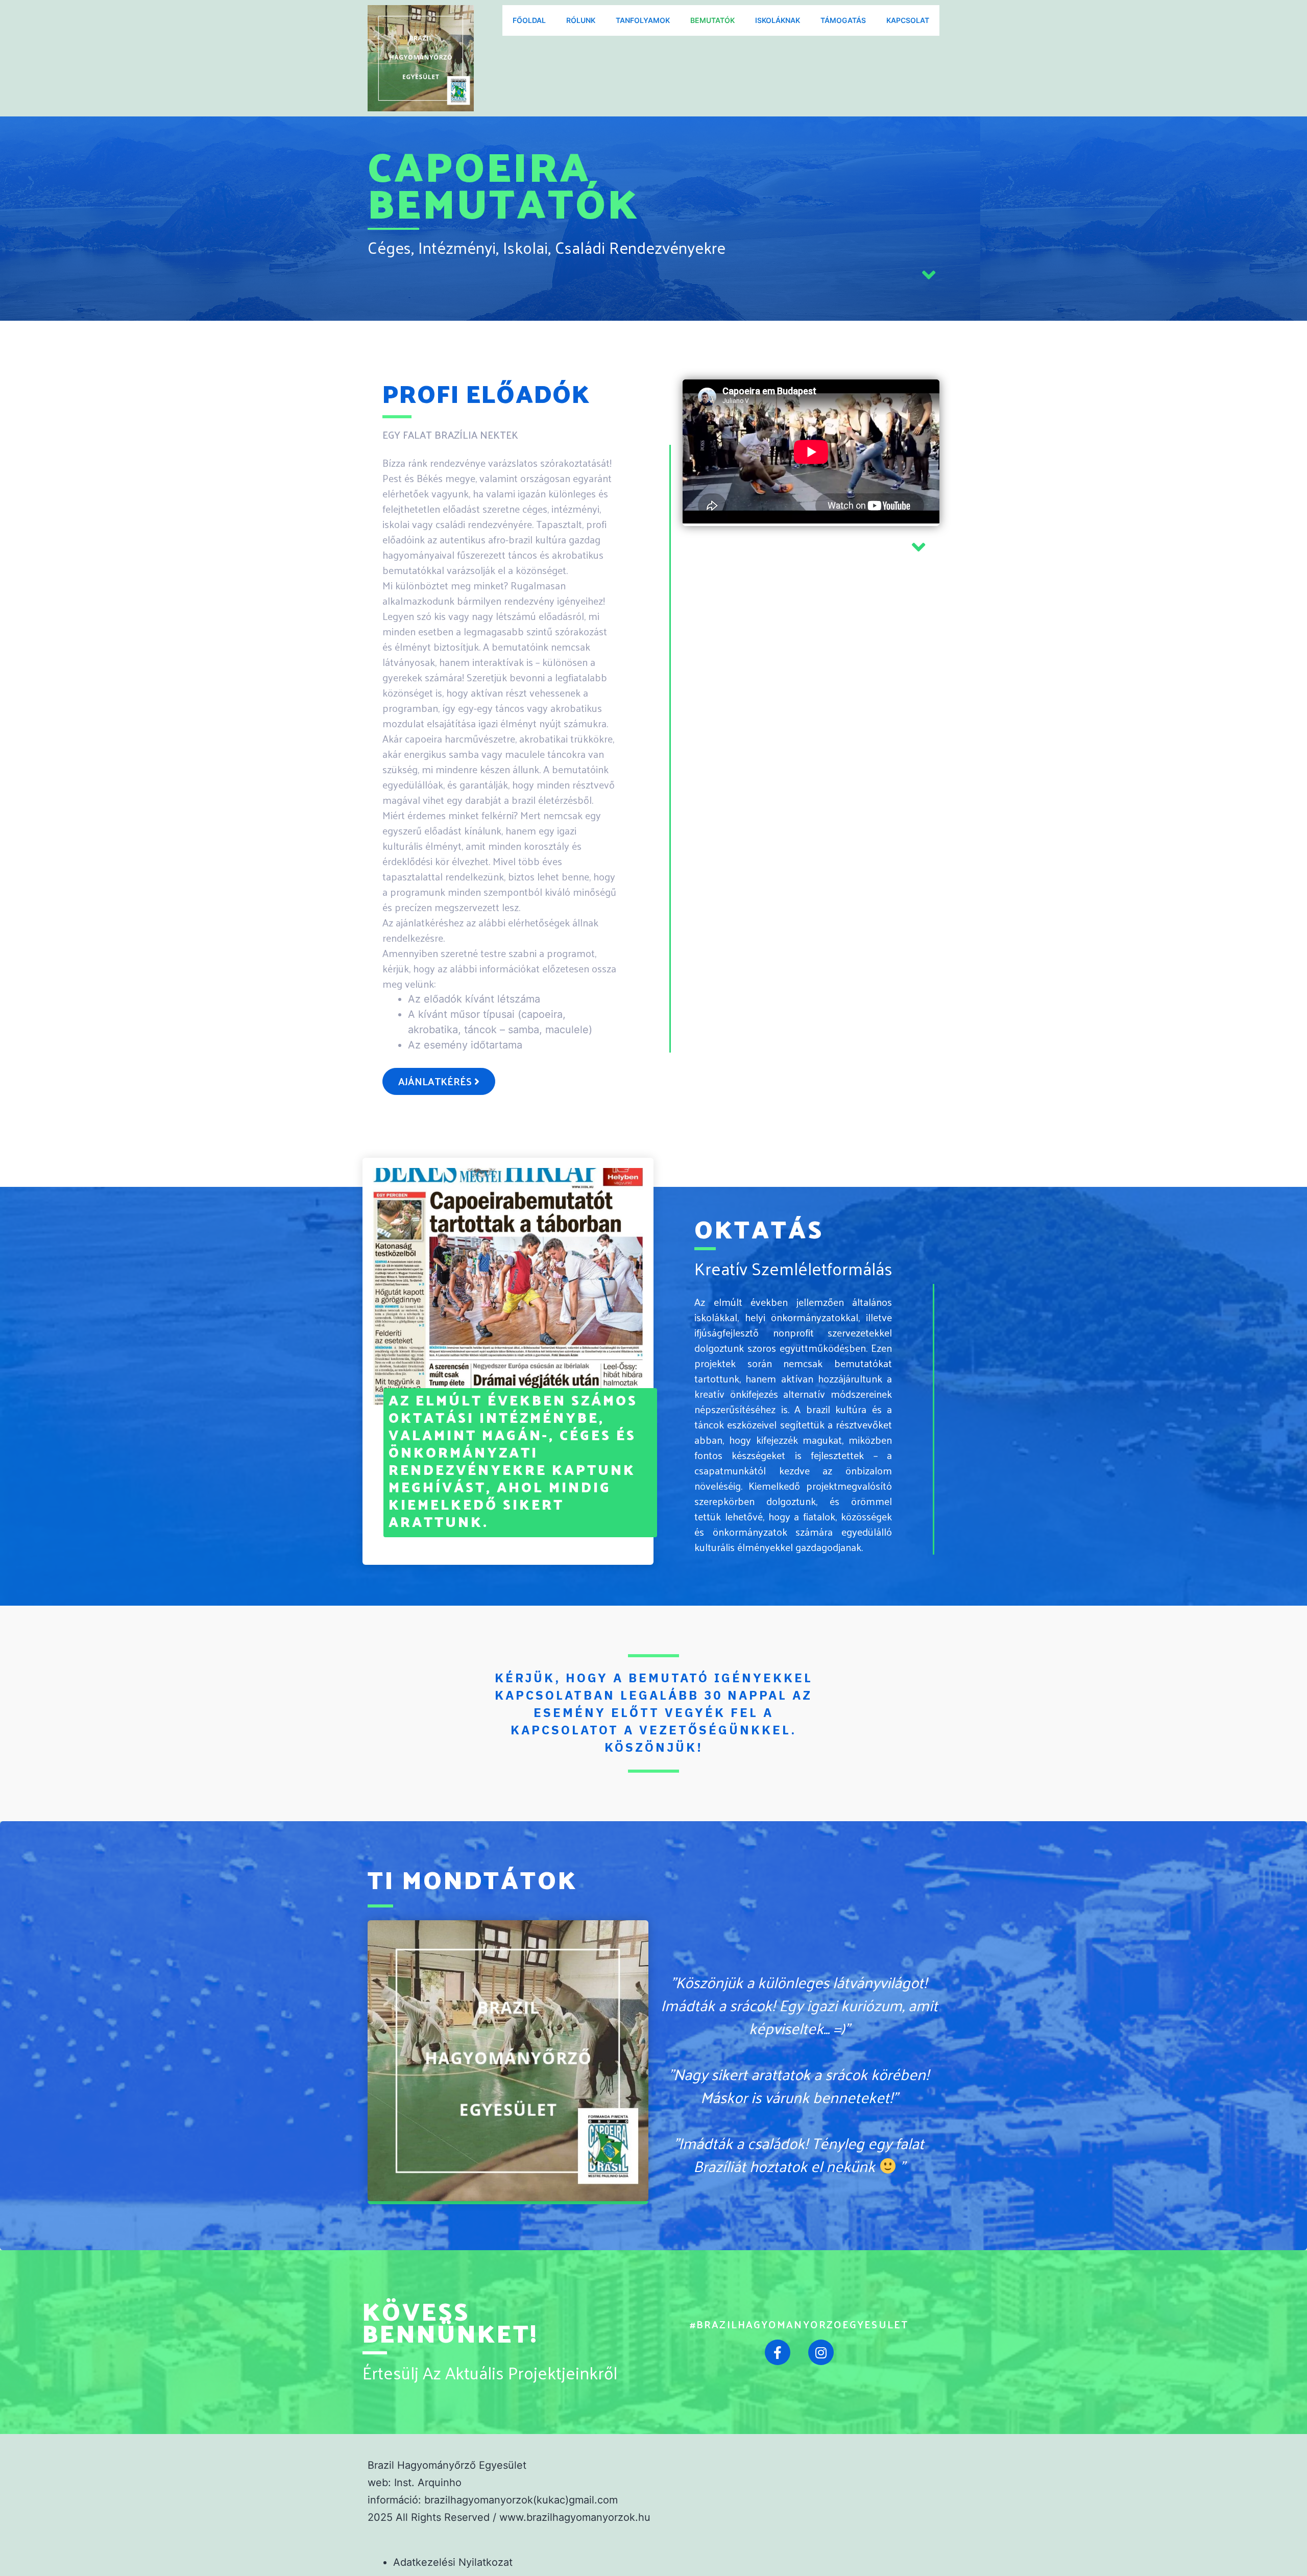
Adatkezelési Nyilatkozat (453, 2562)
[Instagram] (821, 2352)
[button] (439, 1081)
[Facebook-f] (778, 2352)
